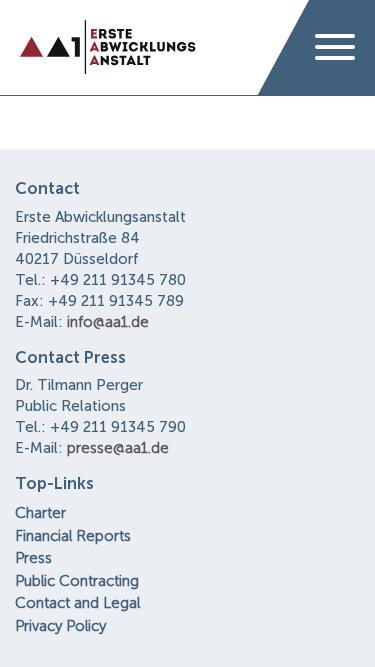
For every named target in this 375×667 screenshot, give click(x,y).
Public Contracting (77, 581)
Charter (40, 513)
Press (33, 558)
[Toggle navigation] (335, 48)
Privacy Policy (60, 626)
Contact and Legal (77, 603)
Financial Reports (73, 536)
